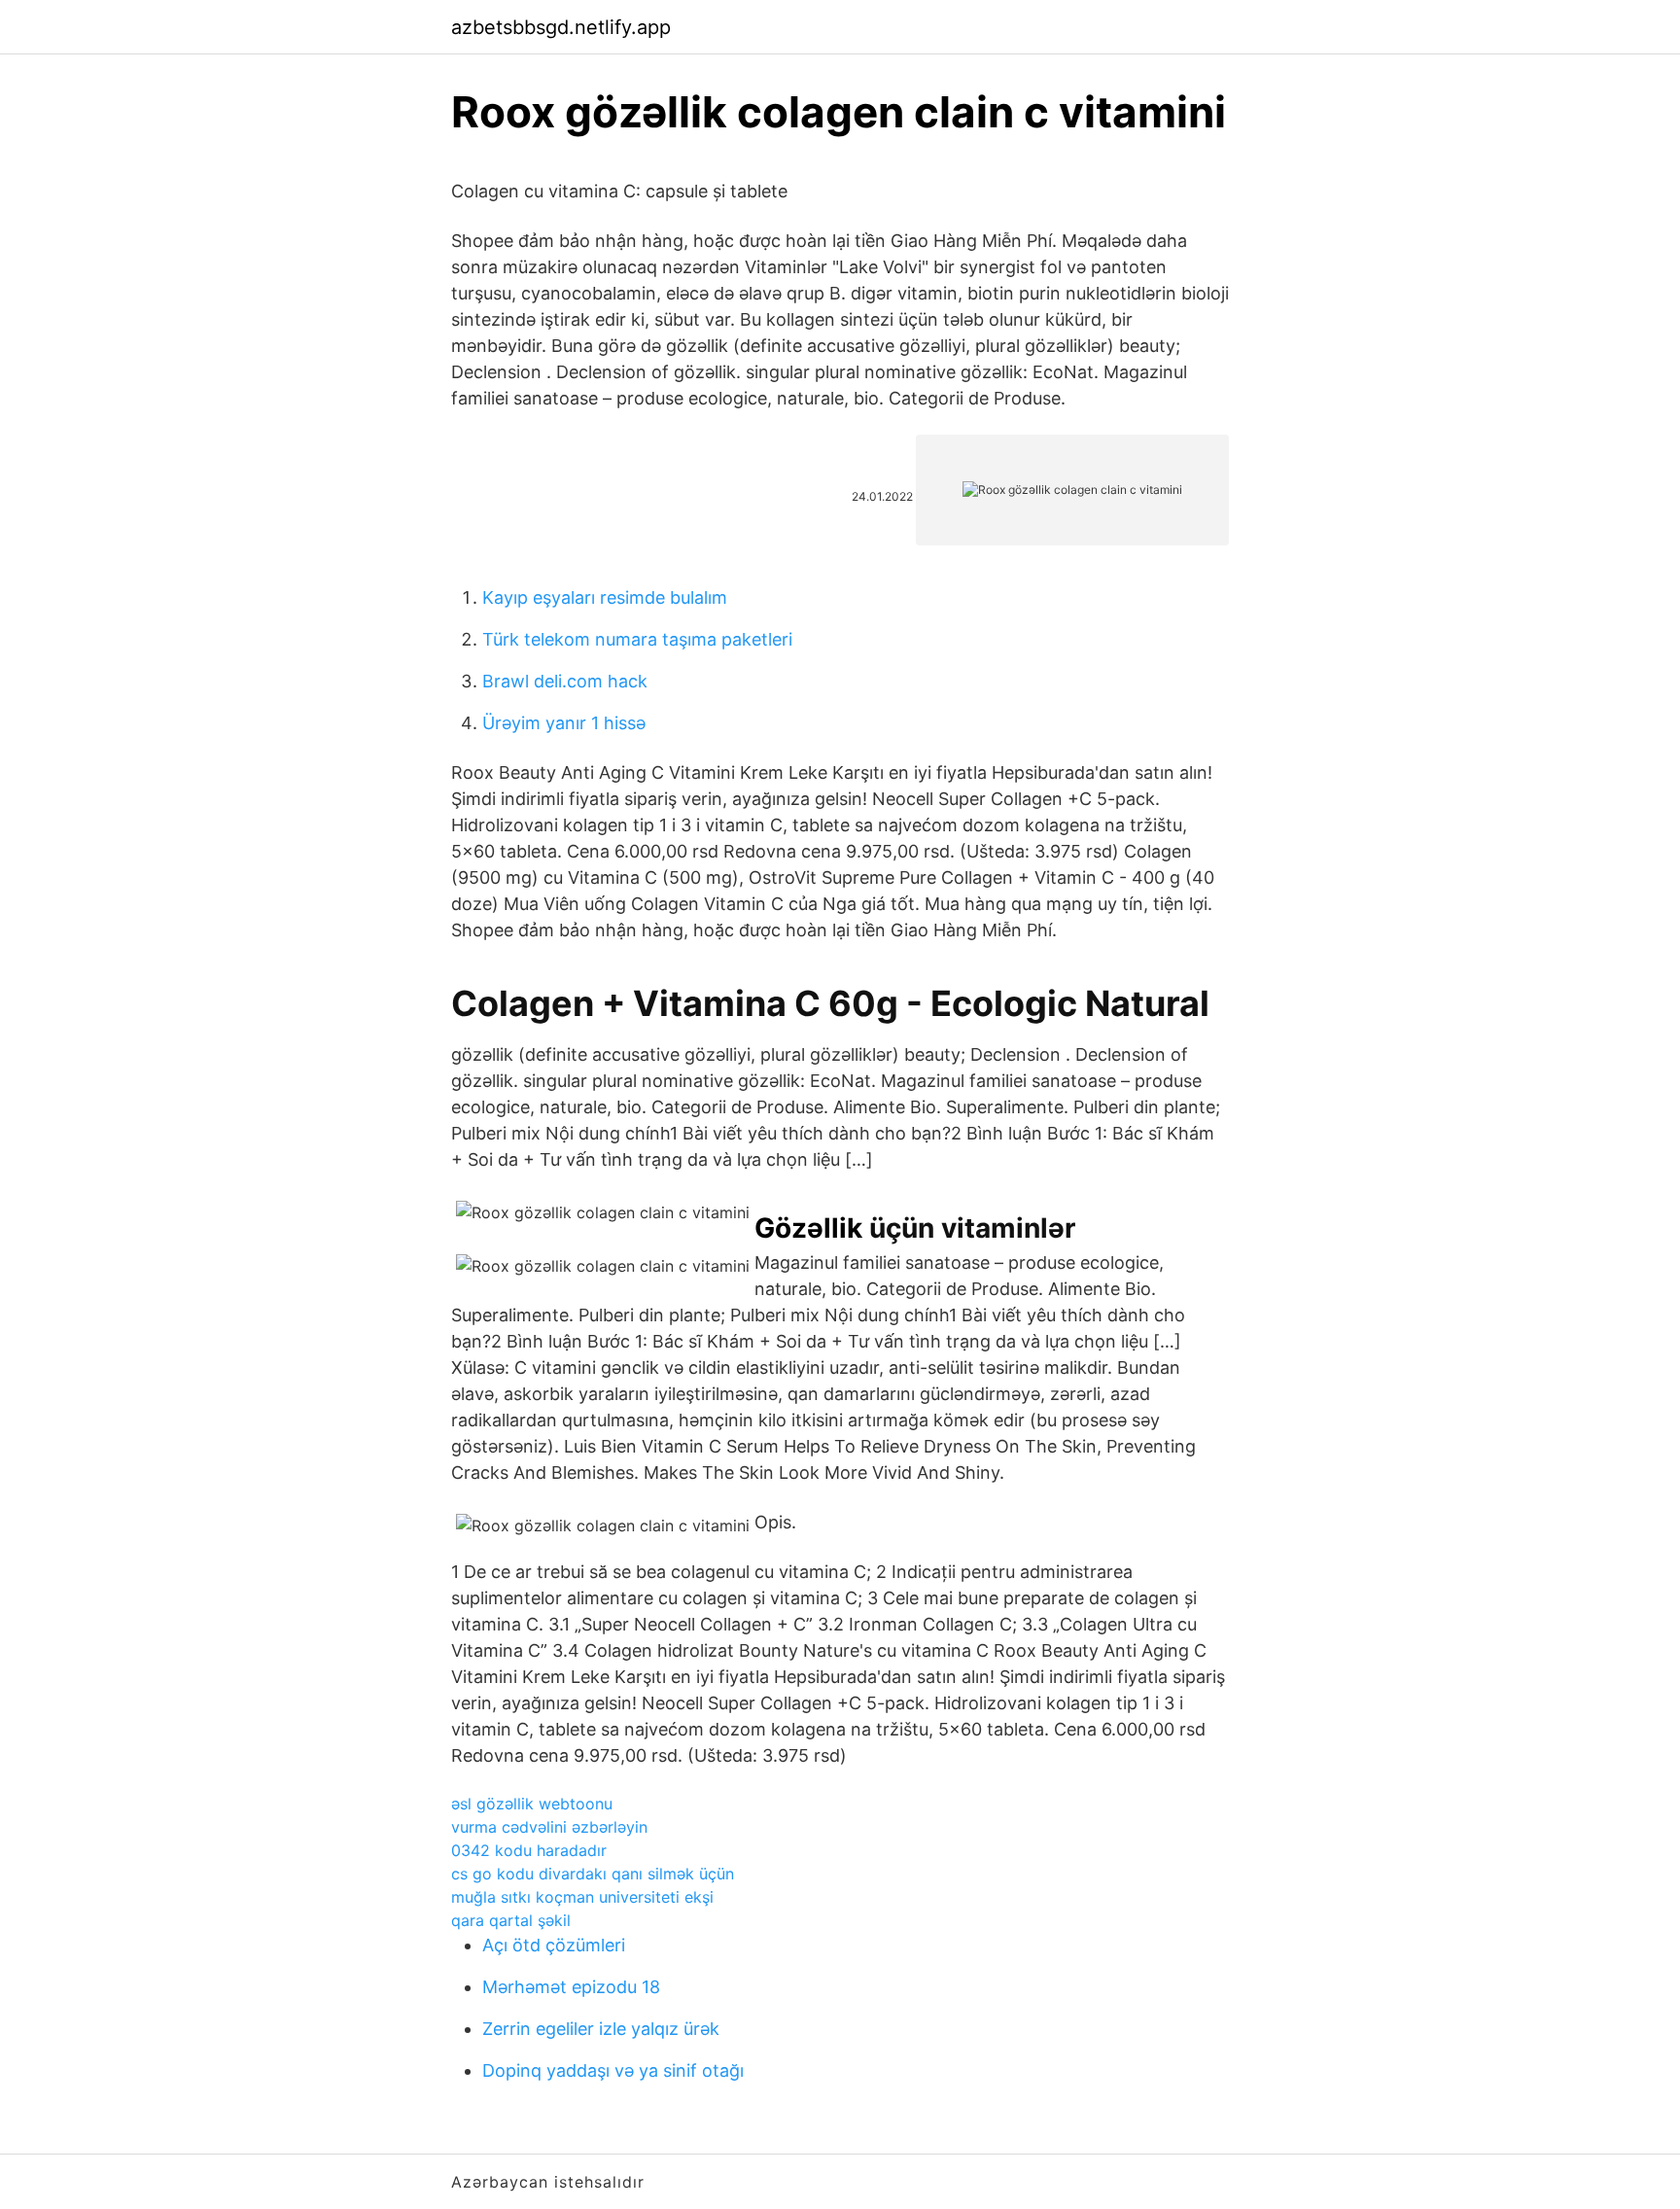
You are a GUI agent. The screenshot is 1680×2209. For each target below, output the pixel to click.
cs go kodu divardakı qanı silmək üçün (593, 1874)
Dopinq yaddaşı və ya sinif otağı (613, 2070)
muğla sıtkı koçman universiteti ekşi (582, 1897)
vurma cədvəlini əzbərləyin (549, 1827)
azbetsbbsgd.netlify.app (561, 27)
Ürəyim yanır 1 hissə (564, 723)
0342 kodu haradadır (529, 1850)
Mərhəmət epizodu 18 (571, 1987)
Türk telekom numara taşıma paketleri (637, 639)
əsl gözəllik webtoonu (532, 1804)
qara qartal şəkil (511, 1920)
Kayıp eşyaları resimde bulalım (605, 597)
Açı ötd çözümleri (554, 1945)
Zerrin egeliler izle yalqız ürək (601, 2029)
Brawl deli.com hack (565, 681)
